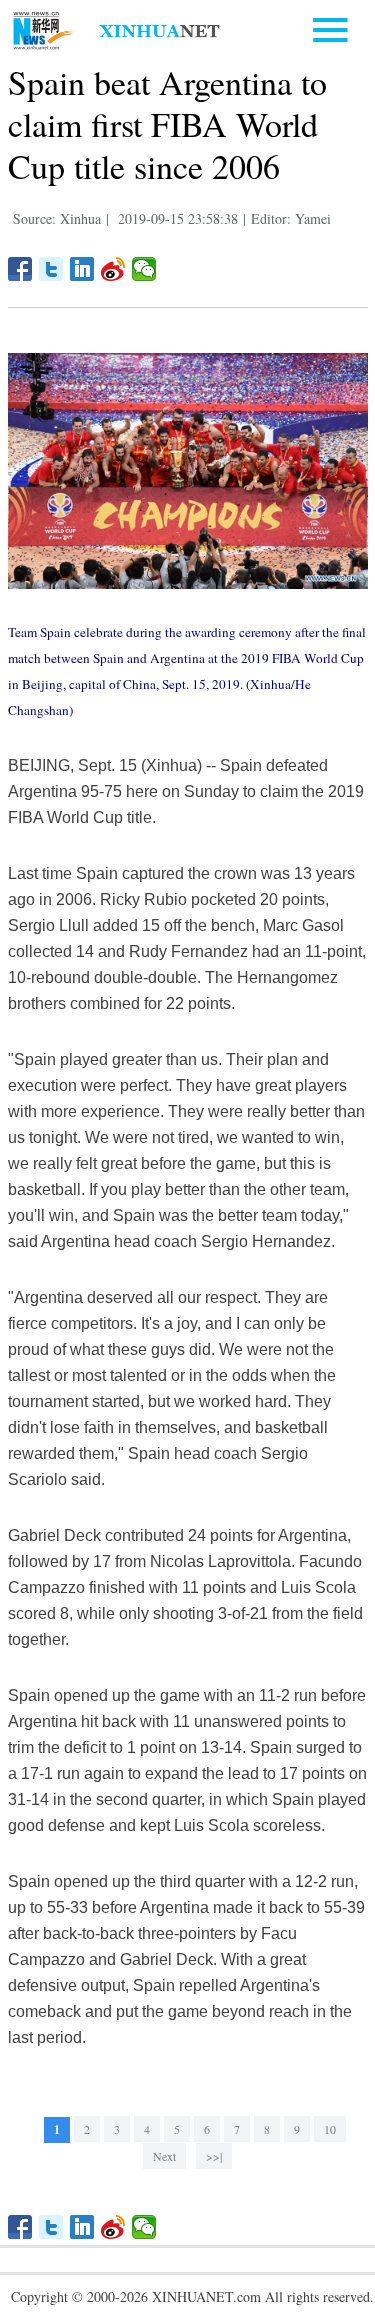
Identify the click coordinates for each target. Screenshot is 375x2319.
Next (164, 2156)
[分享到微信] (144, 269)
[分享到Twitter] (51, 269)
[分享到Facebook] (20, 269)
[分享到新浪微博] (113, 269)
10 (330, 2129)
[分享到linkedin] (82, 269)
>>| (214, 2156)
